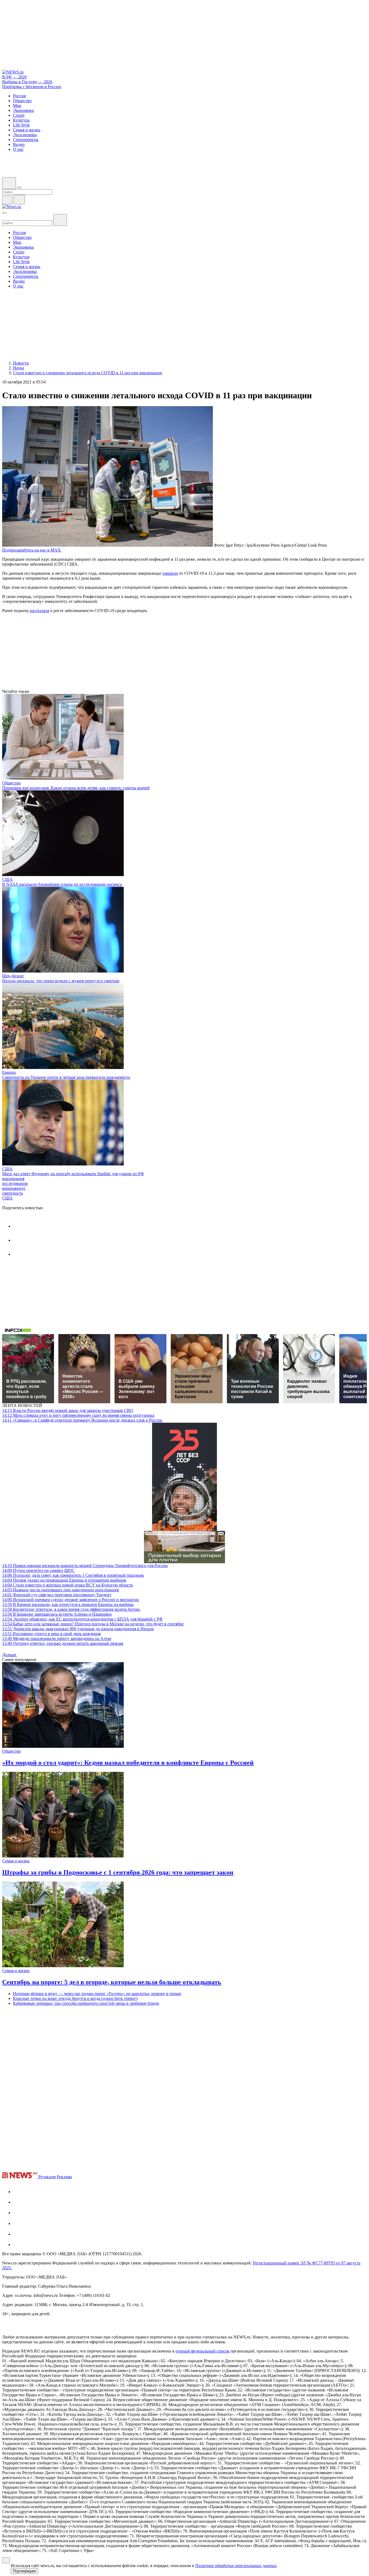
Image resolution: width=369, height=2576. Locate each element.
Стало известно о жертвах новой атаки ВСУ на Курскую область (68, 1585)
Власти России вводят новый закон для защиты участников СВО (68, 1410)
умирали (170, 573)
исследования (15, 1183)
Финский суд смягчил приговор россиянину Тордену (57, 1595)
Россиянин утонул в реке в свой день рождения (51, 1634)
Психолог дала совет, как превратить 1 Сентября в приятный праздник (73, 1575)
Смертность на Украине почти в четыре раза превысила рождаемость (66, 1077)
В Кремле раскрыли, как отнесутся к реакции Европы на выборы (68, 1604)
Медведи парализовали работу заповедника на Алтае (57, 1638)
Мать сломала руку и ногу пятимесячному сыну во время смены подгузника (78, 1415)
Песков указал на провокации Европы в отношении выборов (64, 1580)
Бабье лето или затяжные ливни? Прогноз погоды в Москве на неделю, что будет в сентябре (93, 1624)
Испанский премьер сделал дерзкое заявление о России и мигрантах (71, 1600)
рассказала (39, 611)
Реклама (64, 2177)
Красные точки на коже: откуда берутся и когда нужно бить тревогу (76, 1998)
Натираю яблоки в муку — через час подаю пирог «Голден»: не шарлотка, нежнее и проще (97, 1994)
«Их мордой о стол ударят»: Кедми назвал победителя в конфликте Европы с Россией (128, 1763)
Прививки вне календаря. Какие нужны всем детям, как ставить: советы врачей (76, 788)
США (7, 879)
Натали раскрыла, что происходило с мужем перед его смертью (61, 981)
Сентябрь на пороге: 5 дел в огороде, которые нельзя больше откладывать (112, 1982)
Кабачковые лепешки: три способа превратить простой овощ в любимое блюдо (86, 2003)
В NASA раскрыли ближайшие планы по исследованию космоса (62, 884)
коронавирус (14, 1188)
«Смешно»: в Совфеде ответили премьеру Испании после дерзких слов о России (82, 1420)
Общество (11, 783)
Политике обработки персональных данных (236, 2566)
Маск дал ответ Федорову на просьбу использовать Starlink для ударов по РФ (73, 1174)
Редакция (47, 2177)
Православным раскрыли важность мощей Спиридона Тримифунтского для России (85, 1566)
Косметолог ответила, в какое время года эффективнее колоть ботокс (71, 1609)
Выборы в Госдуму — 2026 (27, 82)
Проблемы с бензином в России (32, 87)
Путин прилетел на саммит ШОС (38, 1570)
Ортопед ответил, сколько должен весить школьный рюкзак (63, 1643)
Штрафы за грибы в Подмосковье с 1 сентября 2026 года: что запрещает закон (118, 1872)
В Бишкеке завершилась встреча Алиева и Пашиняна (57, 1614)
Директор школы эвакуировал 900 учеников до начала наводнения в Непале (78, 1629)
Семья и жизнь (16, 1861)
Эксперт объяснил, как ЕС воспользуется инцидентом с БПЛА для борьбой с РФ (82, 1619)
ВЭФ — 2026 (14, 77)
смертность (13, 1193)
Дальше (10, 1655)
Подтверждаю (24, 2571)
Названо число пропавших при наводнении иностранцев (61, 1590)
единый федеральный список (203, 2351)
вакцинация (13, 1179)
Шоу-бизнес (13, 976)
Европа (9, 1072)
